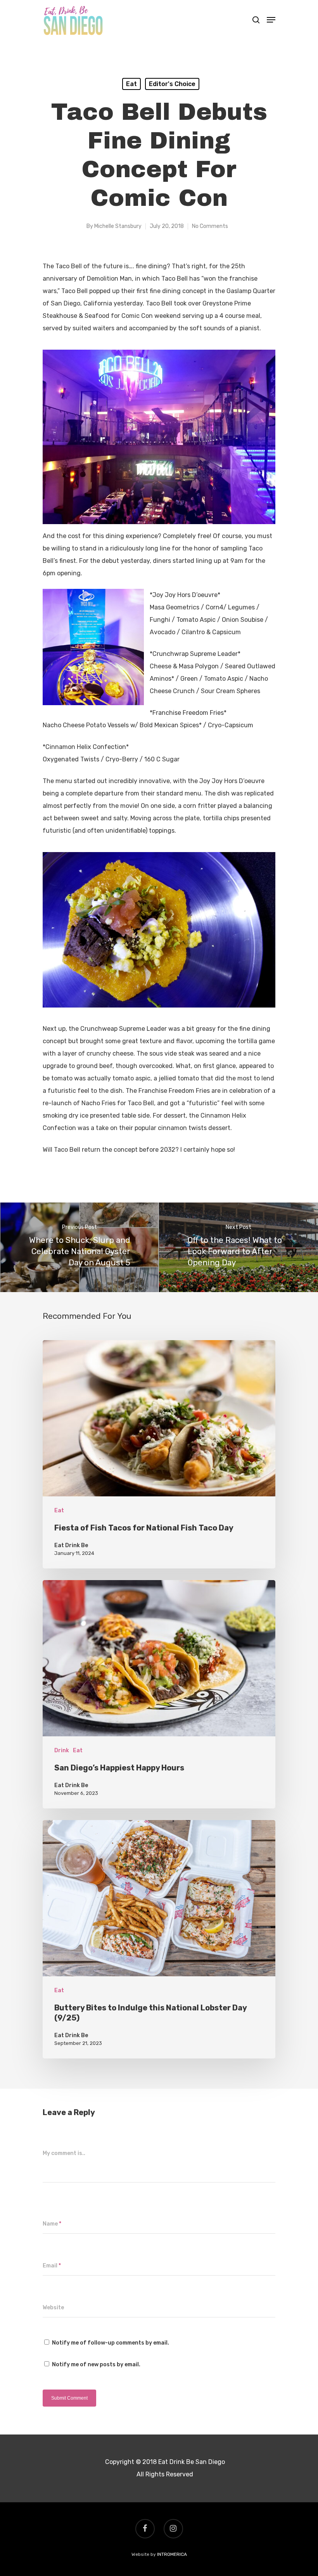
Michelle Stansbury (118, 226)
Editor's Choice (172, 84)
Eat (131, 84)
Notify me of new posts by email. (96, 2365)
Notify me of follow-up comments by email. (111, 2343)
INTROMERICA (172, 2554)
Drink (62, 1750)
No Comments (210, 226)
